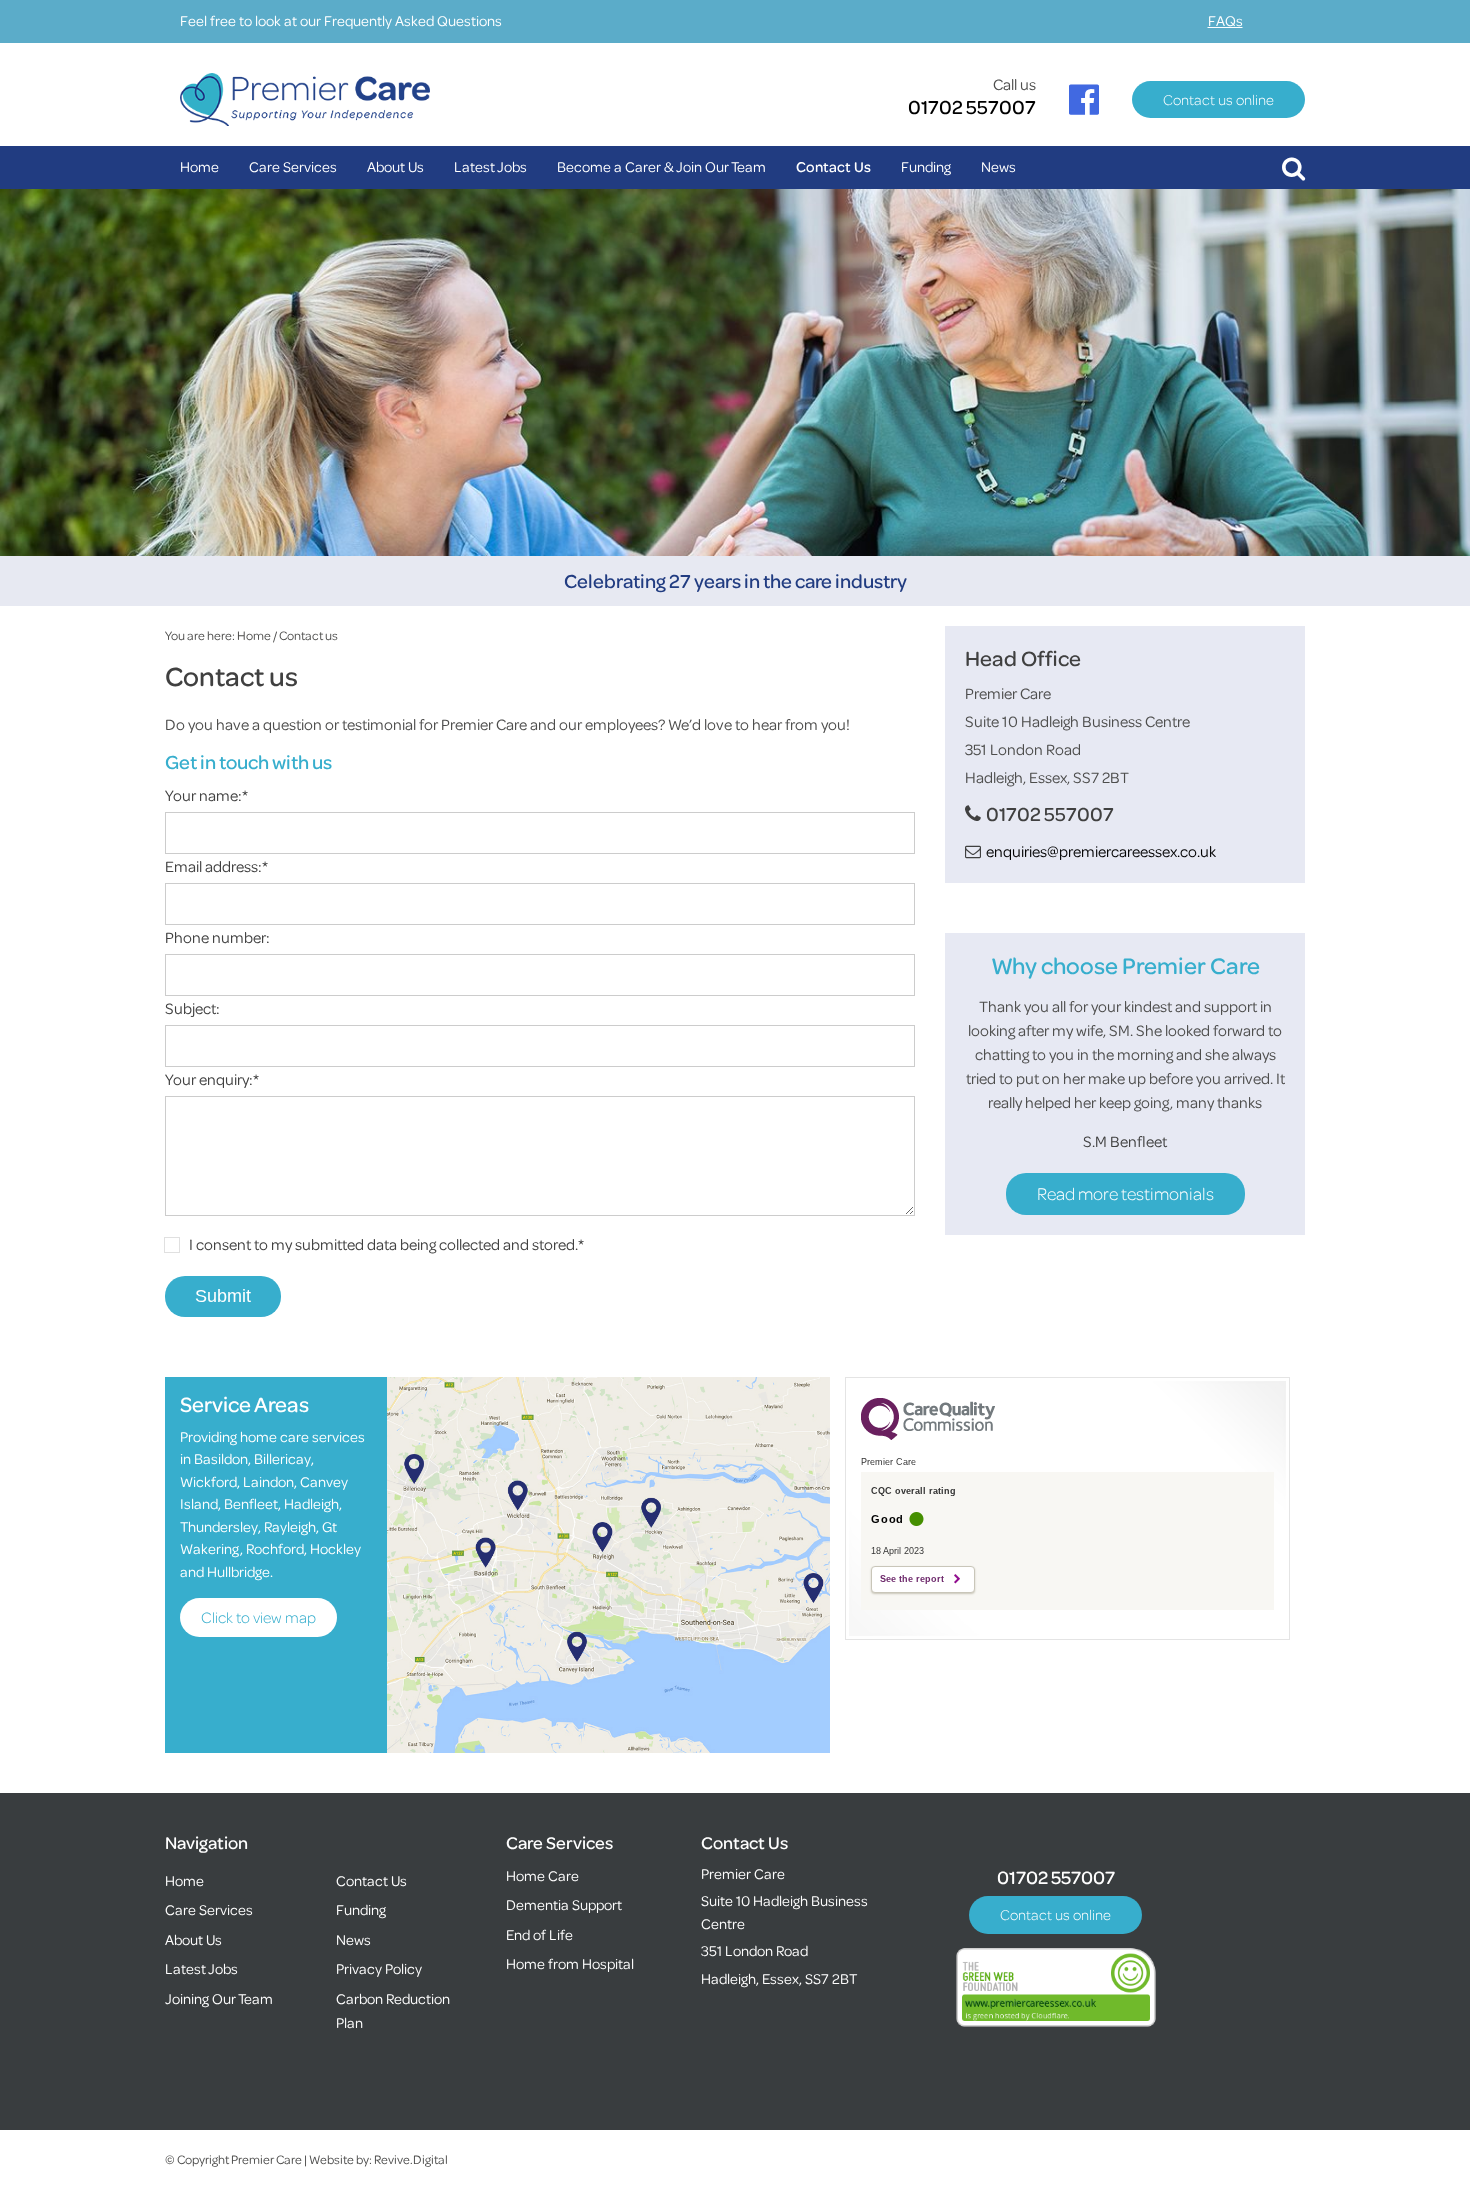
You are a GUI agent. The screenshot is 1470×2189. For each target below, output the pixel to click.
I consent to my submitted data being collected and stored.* (386, 1244)
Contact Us (833, 166)
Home (199, 166)
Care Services (293, 166)
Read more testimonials (1125, 1193)
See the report (912, 1579)
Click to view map (258, 1617)
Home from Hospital (570, 1963)
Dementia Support (564, 1904)
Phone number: (217, 937)
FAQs (1225, 20)
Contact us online (1218, 99)
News (998, 166)
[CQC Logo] (928, 1435)
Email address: (216, 866)
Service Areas (244, 1404)
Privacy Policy (379, 1968)
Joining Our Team (219, 1998)
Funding (926, 166)
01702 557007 (972, 106)
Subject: (192, 1008)
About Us (395, 166)
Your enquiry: (212, 1079)
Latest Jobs (490, 166)
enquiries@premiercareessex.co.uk (1101, 851)
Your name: (206, 795)
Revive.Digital (411, 2159)
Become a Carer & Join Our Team (661, 166)
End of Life (539, 1934)
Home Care (542, 1875)
